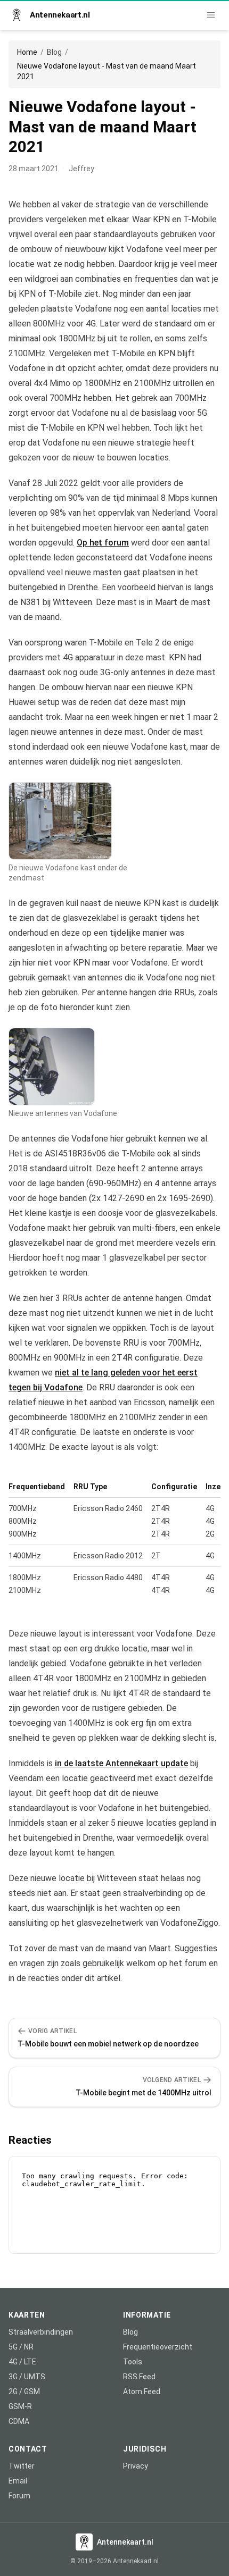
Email (18, 2481)
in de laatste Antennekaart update (121, 1763)
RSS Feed (139, 2377)
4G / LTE (22, 2362)
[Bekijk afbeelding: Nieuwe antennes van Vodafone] (52, 1067)
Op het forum (103, 543)
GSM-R (20, 2406)
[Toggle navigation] (211, 15)
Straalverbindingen (41, 2332)
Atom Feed (142, 2392)
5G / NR (21, 2347)
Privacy (136, 2466)
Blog (54, 52)
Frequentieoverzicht (158, 2347)
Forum (19, 2496)
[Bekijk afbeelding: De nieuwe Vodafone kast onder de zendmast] (60, 821)
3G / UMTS (27, 2377)
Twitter (22, 2466)
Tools (133, 2362)
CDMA (19, 2421)
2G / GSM (24, 2392)
